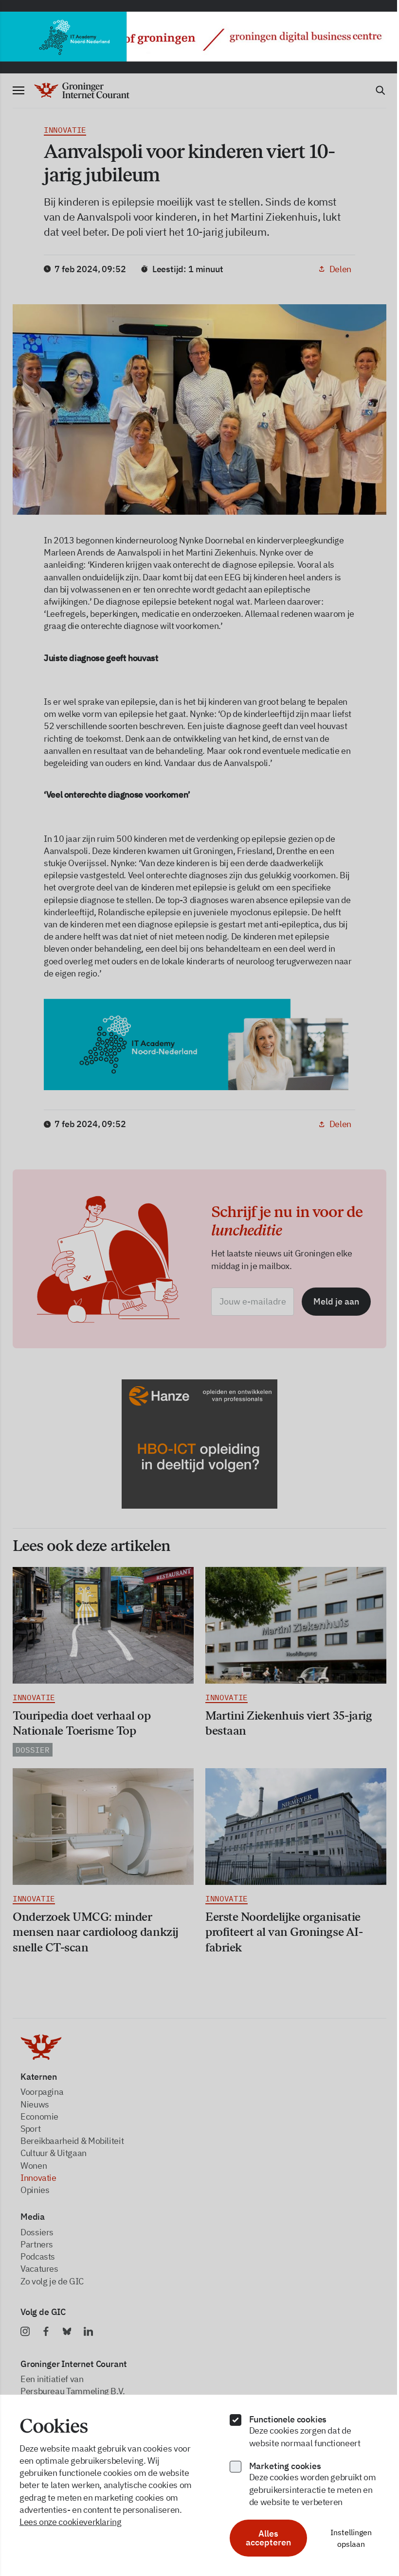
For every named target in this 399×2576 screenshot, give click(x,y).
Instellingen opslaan (344, 2538)
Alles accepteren (263, 2538)
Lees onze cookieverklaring (71, 2522)
